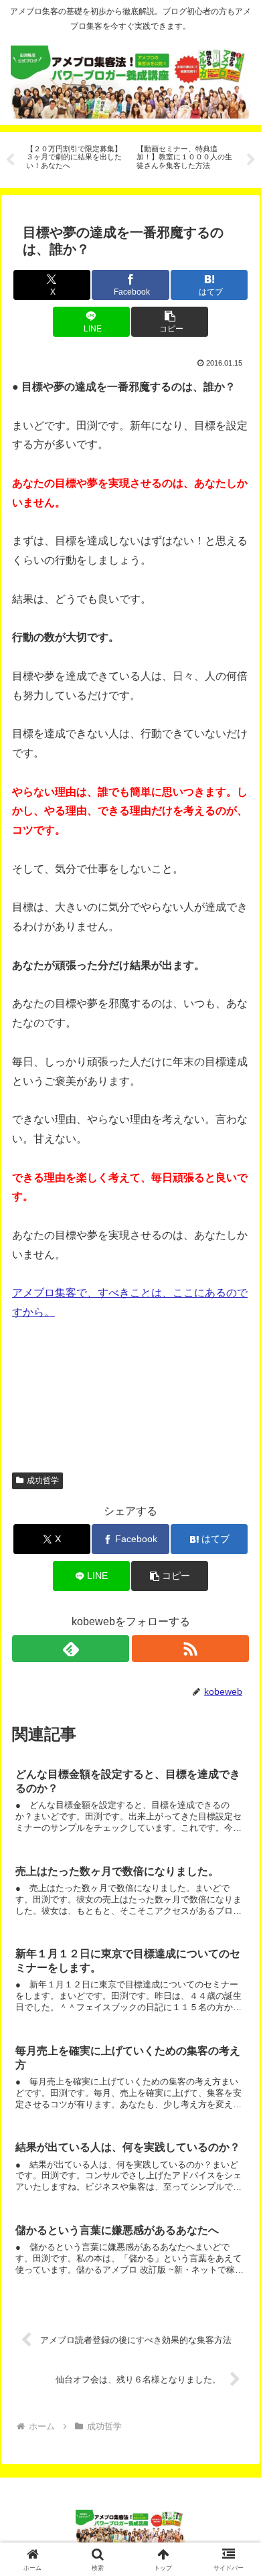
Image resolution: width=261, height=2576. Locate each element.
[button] (170, 322)
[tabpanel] (74, 158)
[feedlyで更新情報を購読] (71, 1649)
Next (251, 160)
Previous (10, 160)
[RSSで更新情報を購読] (190, 1649)
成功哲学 (43, 1481)
